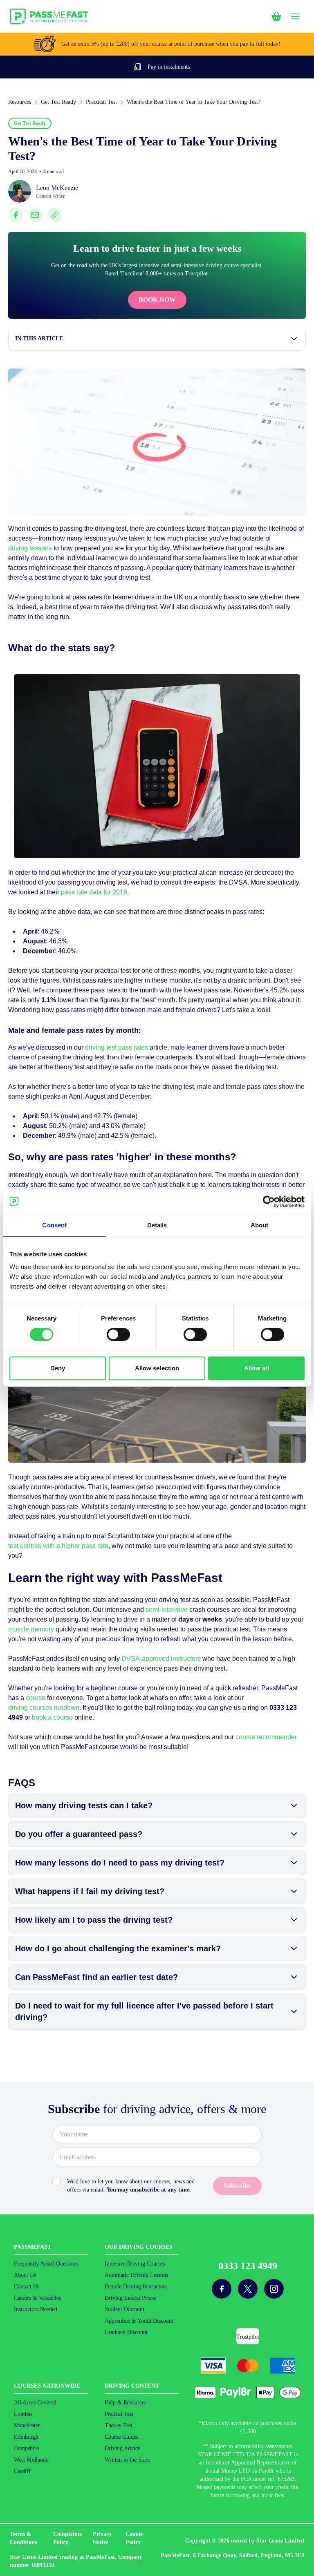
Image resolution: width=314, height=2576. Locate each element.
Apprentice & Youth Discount (139, 2321)
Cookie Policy (134, 2538)
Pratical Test (119, 2414)
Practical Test (101, 102)
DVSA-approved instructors (161, 1659)
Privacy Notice (102, 2538)
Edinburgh (26, 2437)
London (23, 2414)
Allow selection (157, 1368)
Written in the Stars (127, 2460)
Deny (58, 1368)
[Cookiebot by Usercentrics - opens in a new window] (269, 1202)
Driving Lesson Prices (130, 2298)
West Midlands (31, 2460)
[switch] (118, 1334)
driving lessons (30, 548)
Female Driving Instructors (136, 2287)
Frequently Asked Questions (46, 2264)
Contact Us (27, 2287)
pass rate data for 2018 (94, 892)
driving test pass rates (117, 1047)
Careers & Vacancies (37, 2298)
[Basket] (276, 16)
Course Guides (121, 2437)
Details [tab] (157, 1225)
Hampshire (26, 2448)
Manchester (27, 2425)
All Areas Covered (35, 2403)
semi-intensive (167, 1610)
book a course (52, 1717)
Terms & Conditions (23, 2538)
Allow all (257, 1368)
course (36, 1698)
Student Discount (124, 2309)
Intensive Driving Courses (135, 2264)
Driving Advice (122, 2448)
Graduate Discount (126, 2332)
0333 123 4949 (248, 2266)
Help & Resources (126, 2403)
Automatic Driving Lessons (136, 2275)
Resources (20, 102)
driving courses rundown (44, 1708)
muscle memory (31, 1629)
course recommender (266, 1737)
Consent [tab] (54, 1225)
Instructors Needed (36, 2309)
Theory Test (119, 2425)
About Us (25, 2275)
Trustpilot (248, 2337)
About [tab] (260, 1225)
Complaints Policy (67, 2538)
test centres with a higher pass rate (58, 1546)
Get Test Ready (58, 102)
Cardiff (22, 2471)
